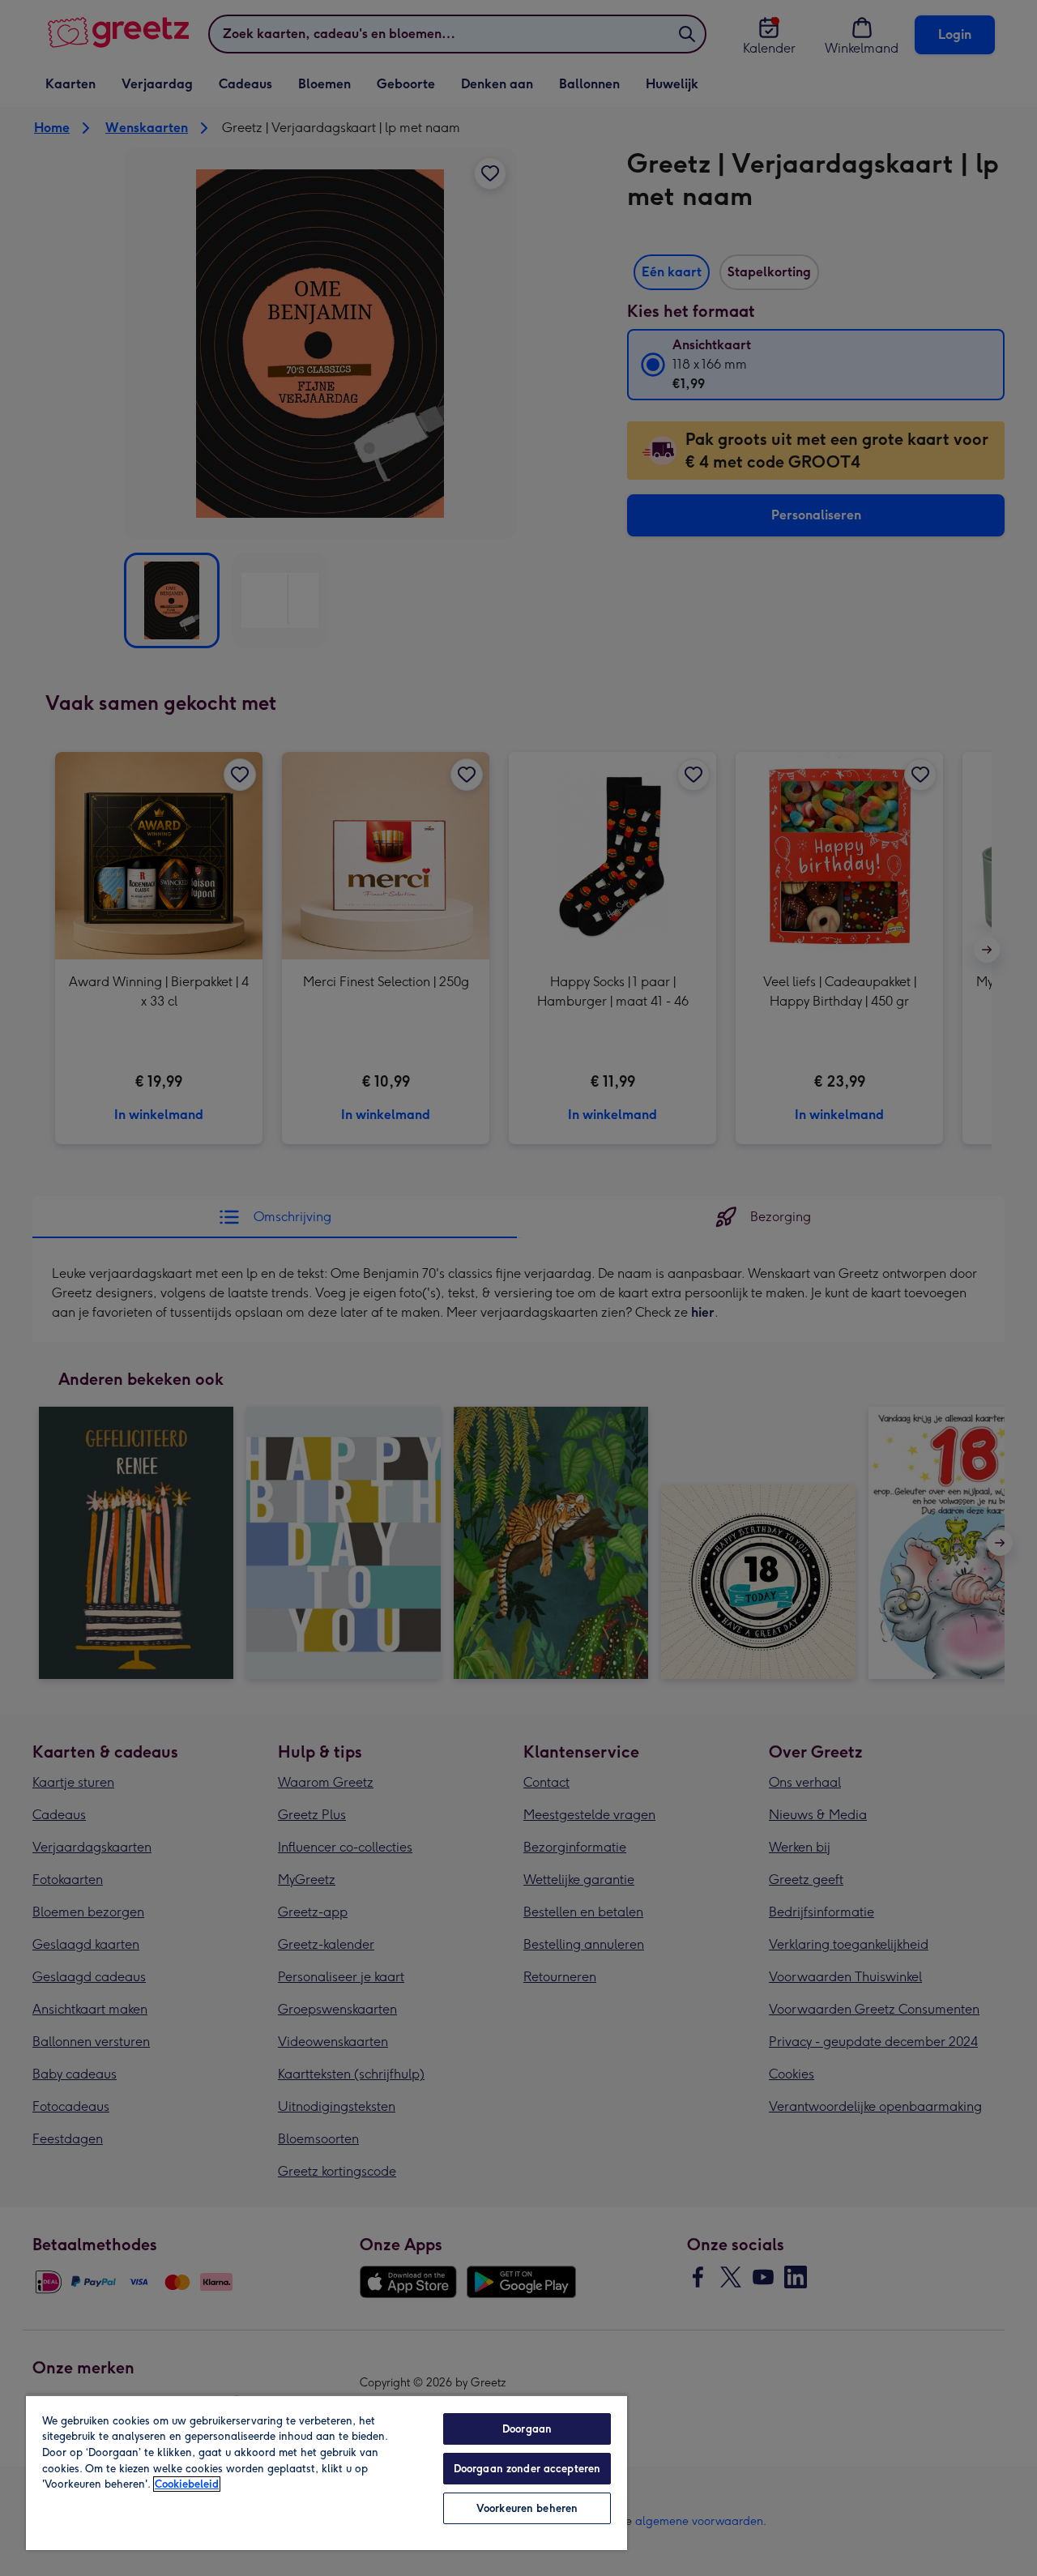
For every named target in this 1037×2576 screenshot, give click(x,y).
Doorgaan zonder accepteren (527, 2469)
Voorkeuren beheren (527, 2508)
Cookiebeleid (187, 2484)
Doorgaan (527, 2429)
